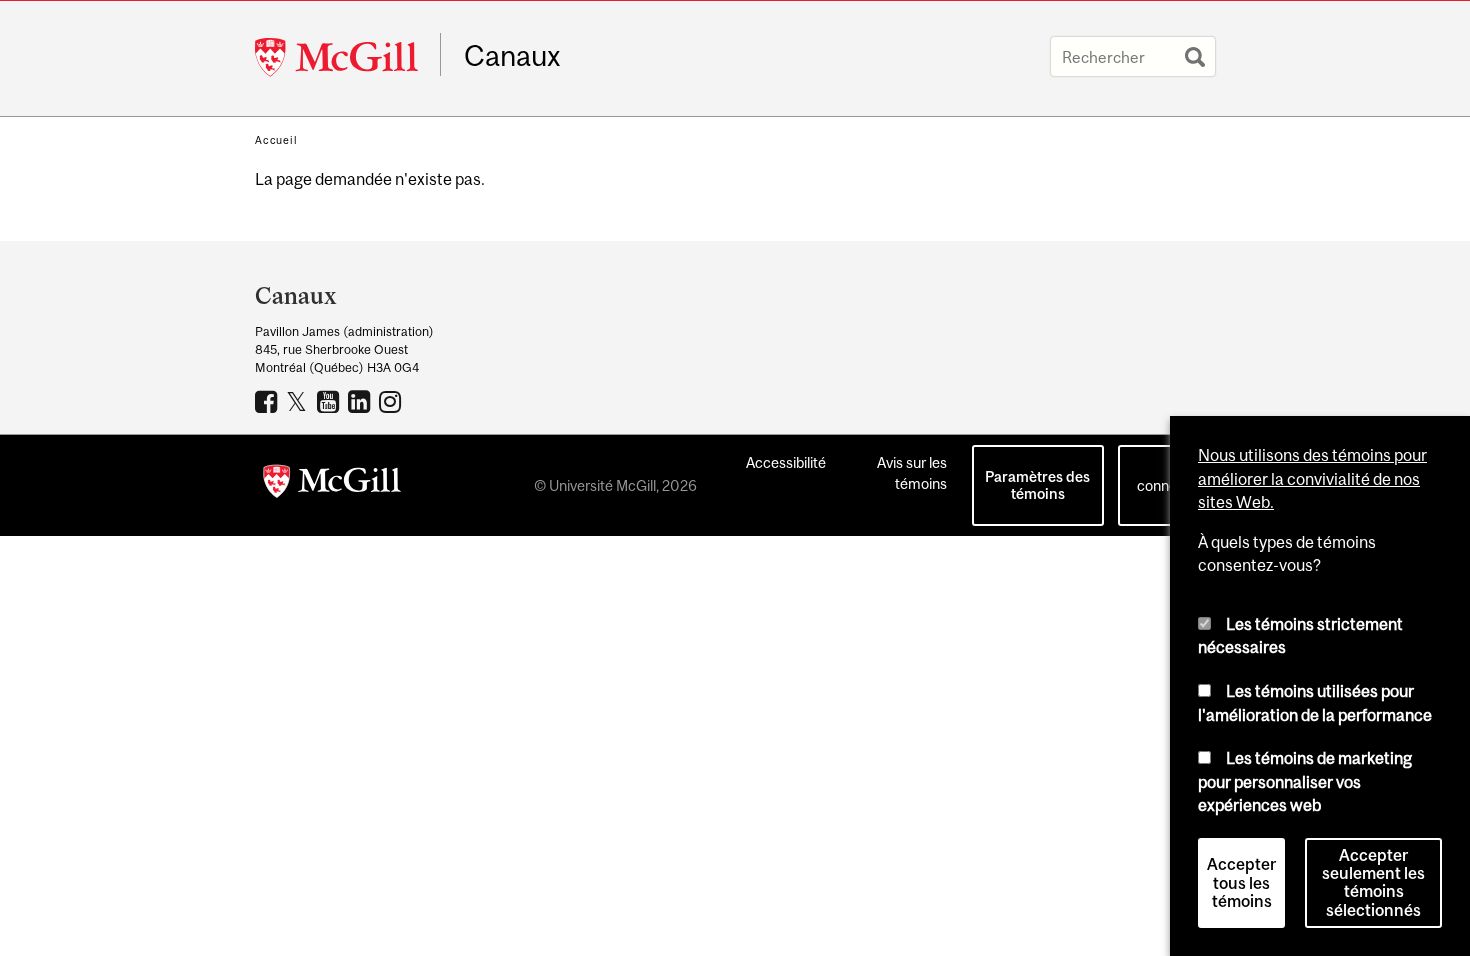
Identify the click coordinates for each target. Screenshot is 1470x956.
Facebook (268, 401)
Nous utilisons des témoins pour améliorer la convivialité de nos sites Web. (1312, 478)
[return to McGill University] (332, 485)
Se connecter (1170, 475)
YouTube (330, 401)
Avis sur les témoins (912, 473)
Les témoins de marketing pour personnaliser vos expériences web (1305, 781)
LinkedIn (361, 401)
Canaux (512, 56)
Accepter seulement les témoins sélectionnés (1373, 883)
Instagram (392, 401)
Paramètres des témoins (1037, 485)
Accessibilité (786, 462)
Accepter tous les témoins (1241, 883)
